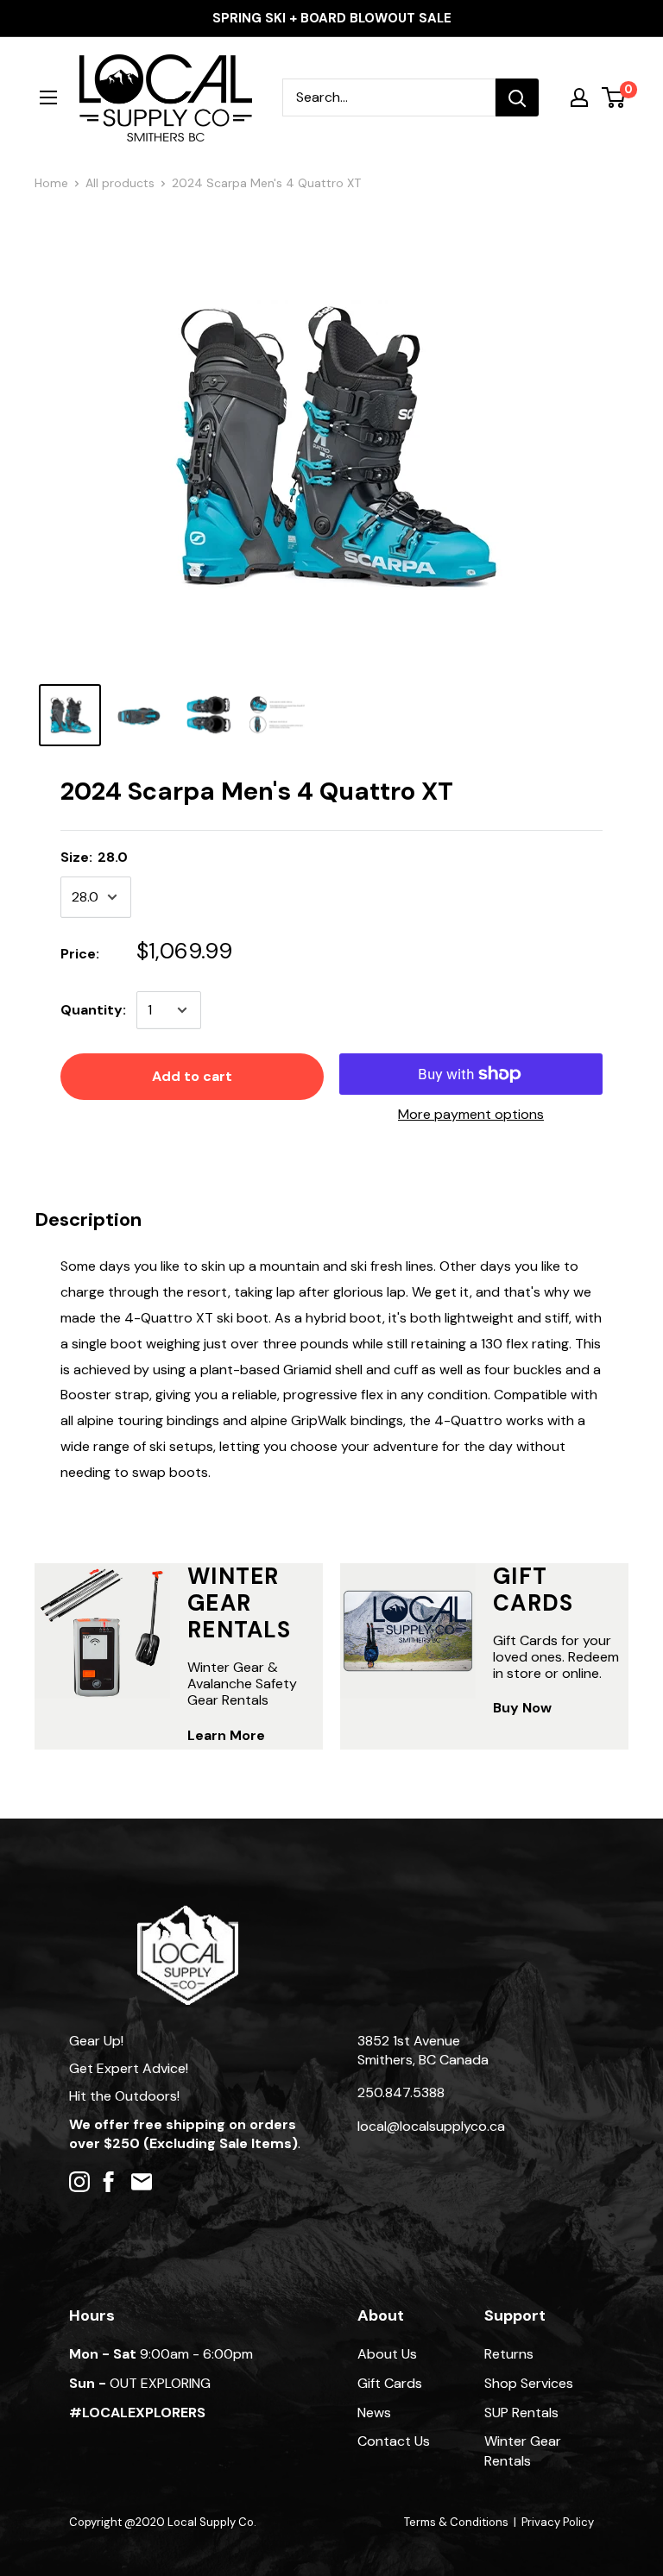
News (374, 2413)
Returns (509, 2354)
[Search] (517, 97)
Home (51, 183)
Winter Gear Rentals (523, 2450)
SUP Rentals (521, 2413)
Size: (94, 857)
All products (120, 183)
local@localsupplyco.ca (431, 2126)
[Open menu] (48, 97)
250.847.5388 (401, 2092)
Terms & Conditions (456, 2522)
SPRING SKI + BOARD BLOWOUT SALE (332, 18)
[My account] (579, 97)
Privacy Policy (558, 2522)
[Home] (188, 1914)
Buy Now (522, 1708)
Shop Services (529, 2383)
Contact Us (394, 2441)
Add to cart (192, 1076)
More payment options (471, 1114)
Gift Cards (390, 2383)
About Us (387, 2354)
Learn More (226, 1735)
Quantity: (93, 1010)
